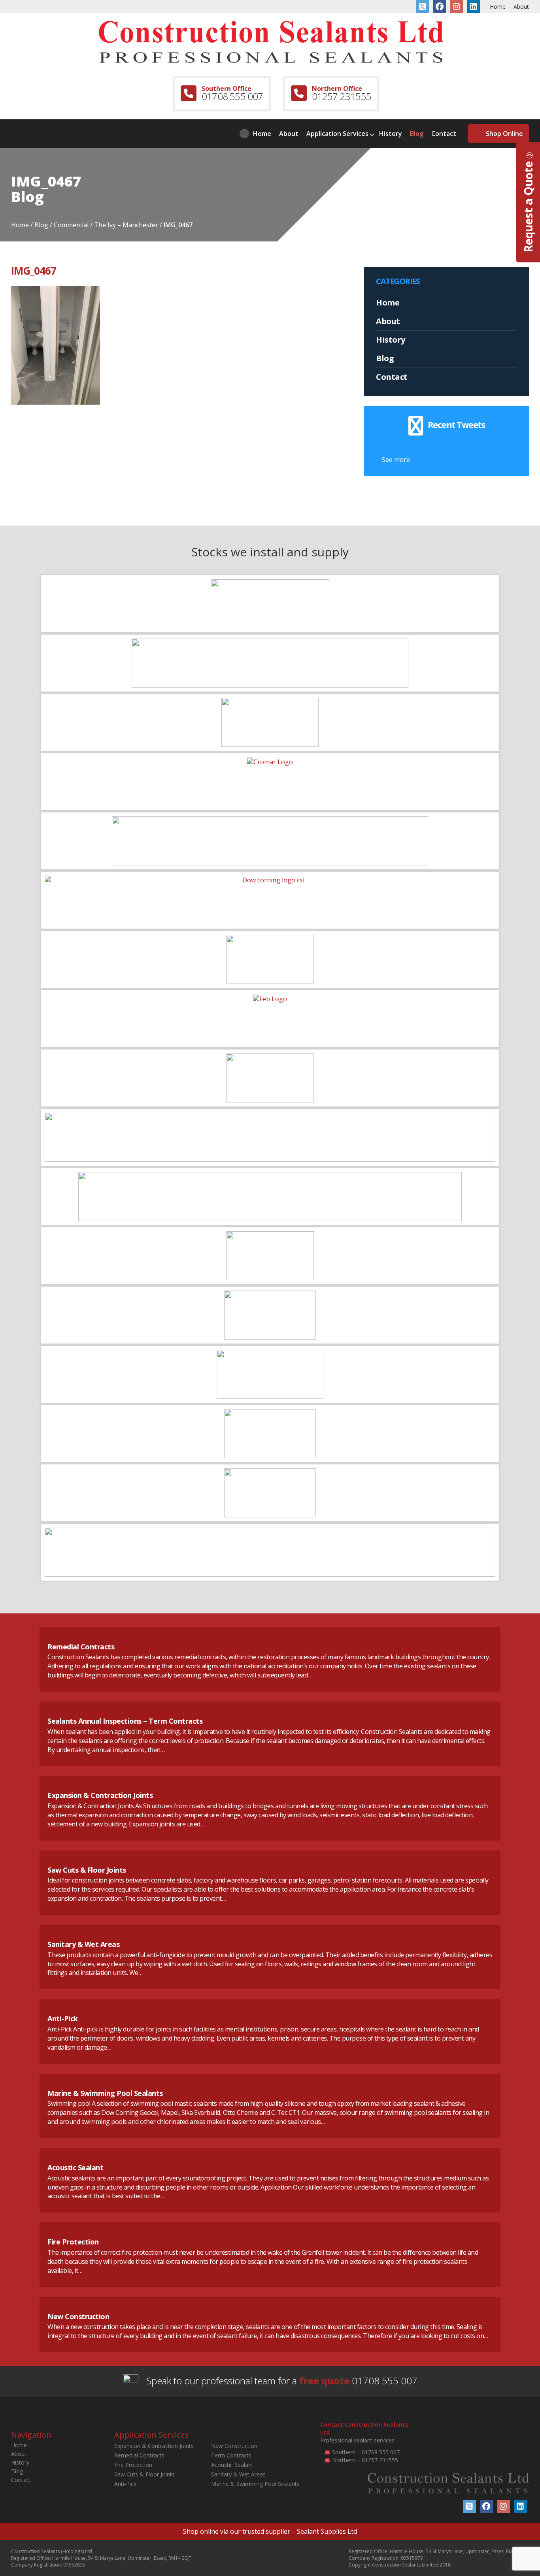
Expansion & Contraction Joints (100, 1795)
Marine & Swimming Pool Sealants (105, 2093)
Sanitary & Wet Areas (83, 1944)
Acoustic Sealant (75, 2167)
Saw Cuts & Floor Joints (87, 1870)
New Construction (78, 2316)
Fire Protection (73, 2242)
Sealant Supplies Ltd (327, 2531)
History (391, 134)
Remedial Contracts (81, 1647)
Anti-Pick (63, 2018)
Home (498, 7)
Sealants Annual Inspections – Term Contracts (125, 1721)
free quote (324, 2381)
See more (396, 460)
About (521, 7)
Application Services (337, 134)
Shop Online (504, 134)
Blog (417, 134)
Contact (444, 134)
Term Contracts (231, 2455)
